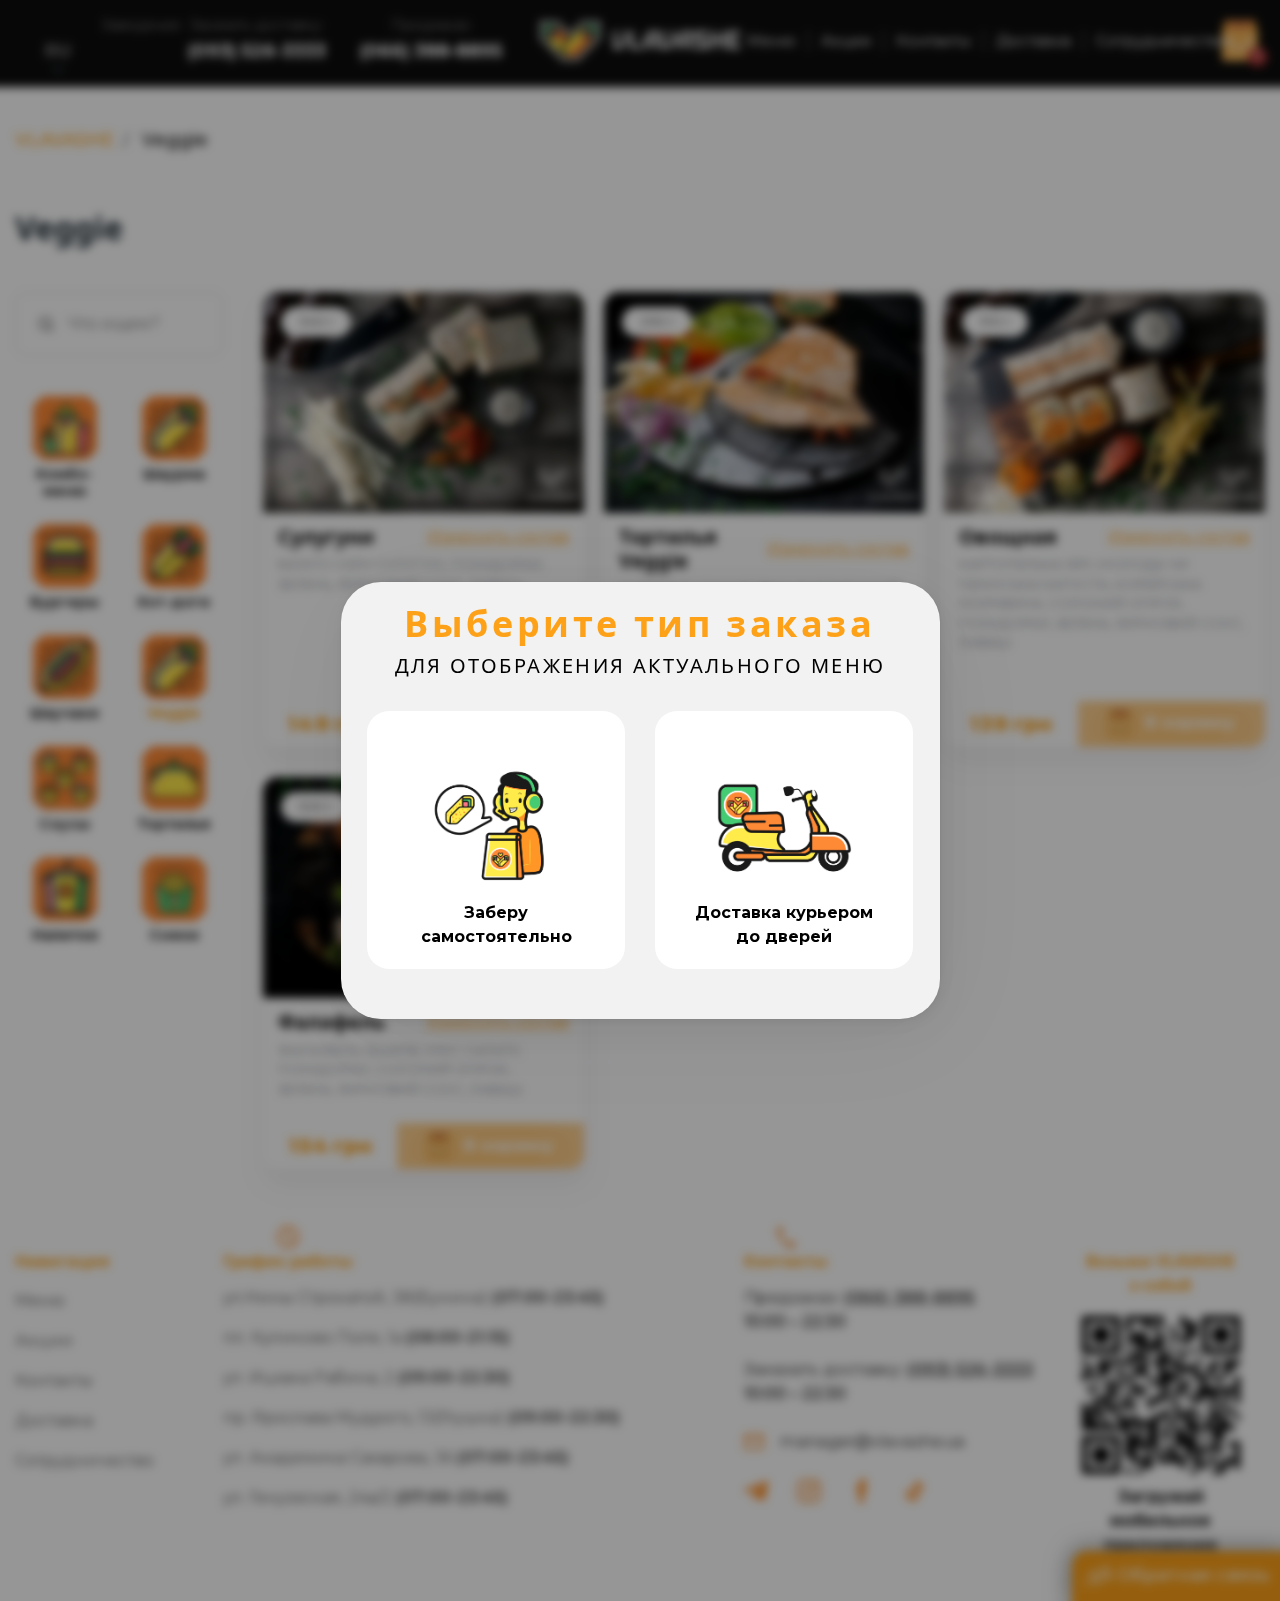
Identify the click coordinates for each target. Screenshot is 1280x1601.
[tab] (496, 840)
